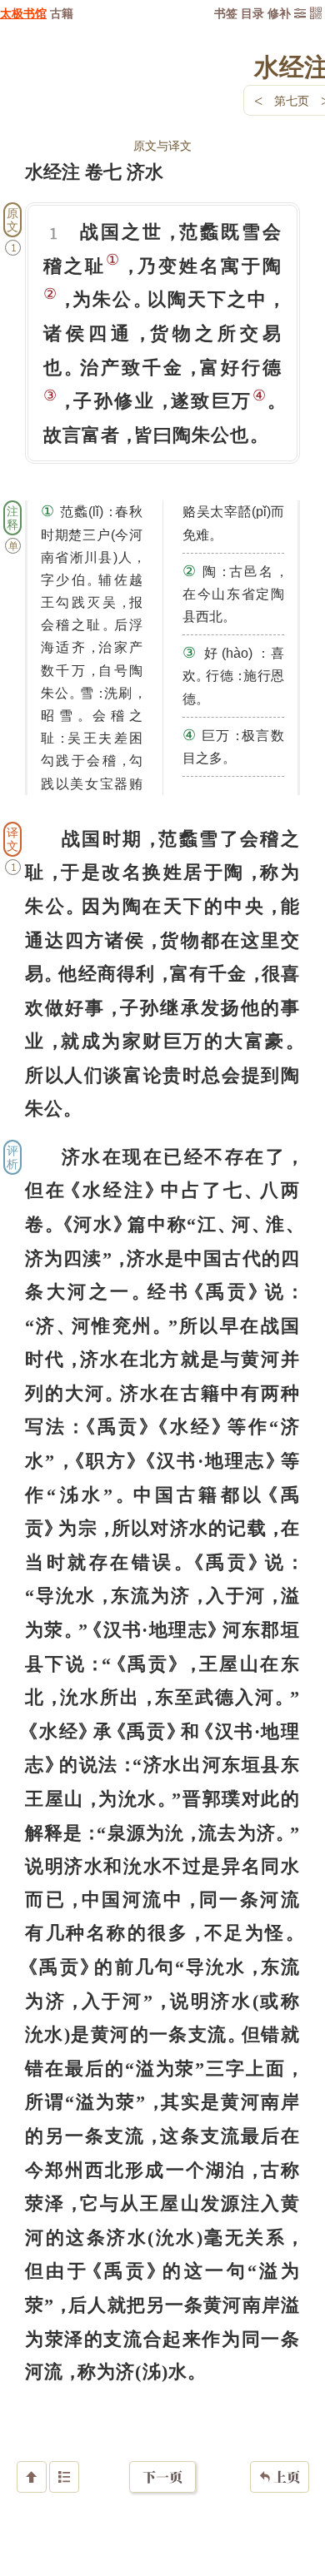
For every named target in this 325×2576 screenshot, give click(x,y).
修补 (279, 13)
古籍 (62, 13)
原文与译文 (162, 145)
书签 (226, 13)
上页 (280, 2477)
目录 (252, 13)
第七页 (292, 100)
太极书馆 (23, 13)
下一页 (162, 2477)
